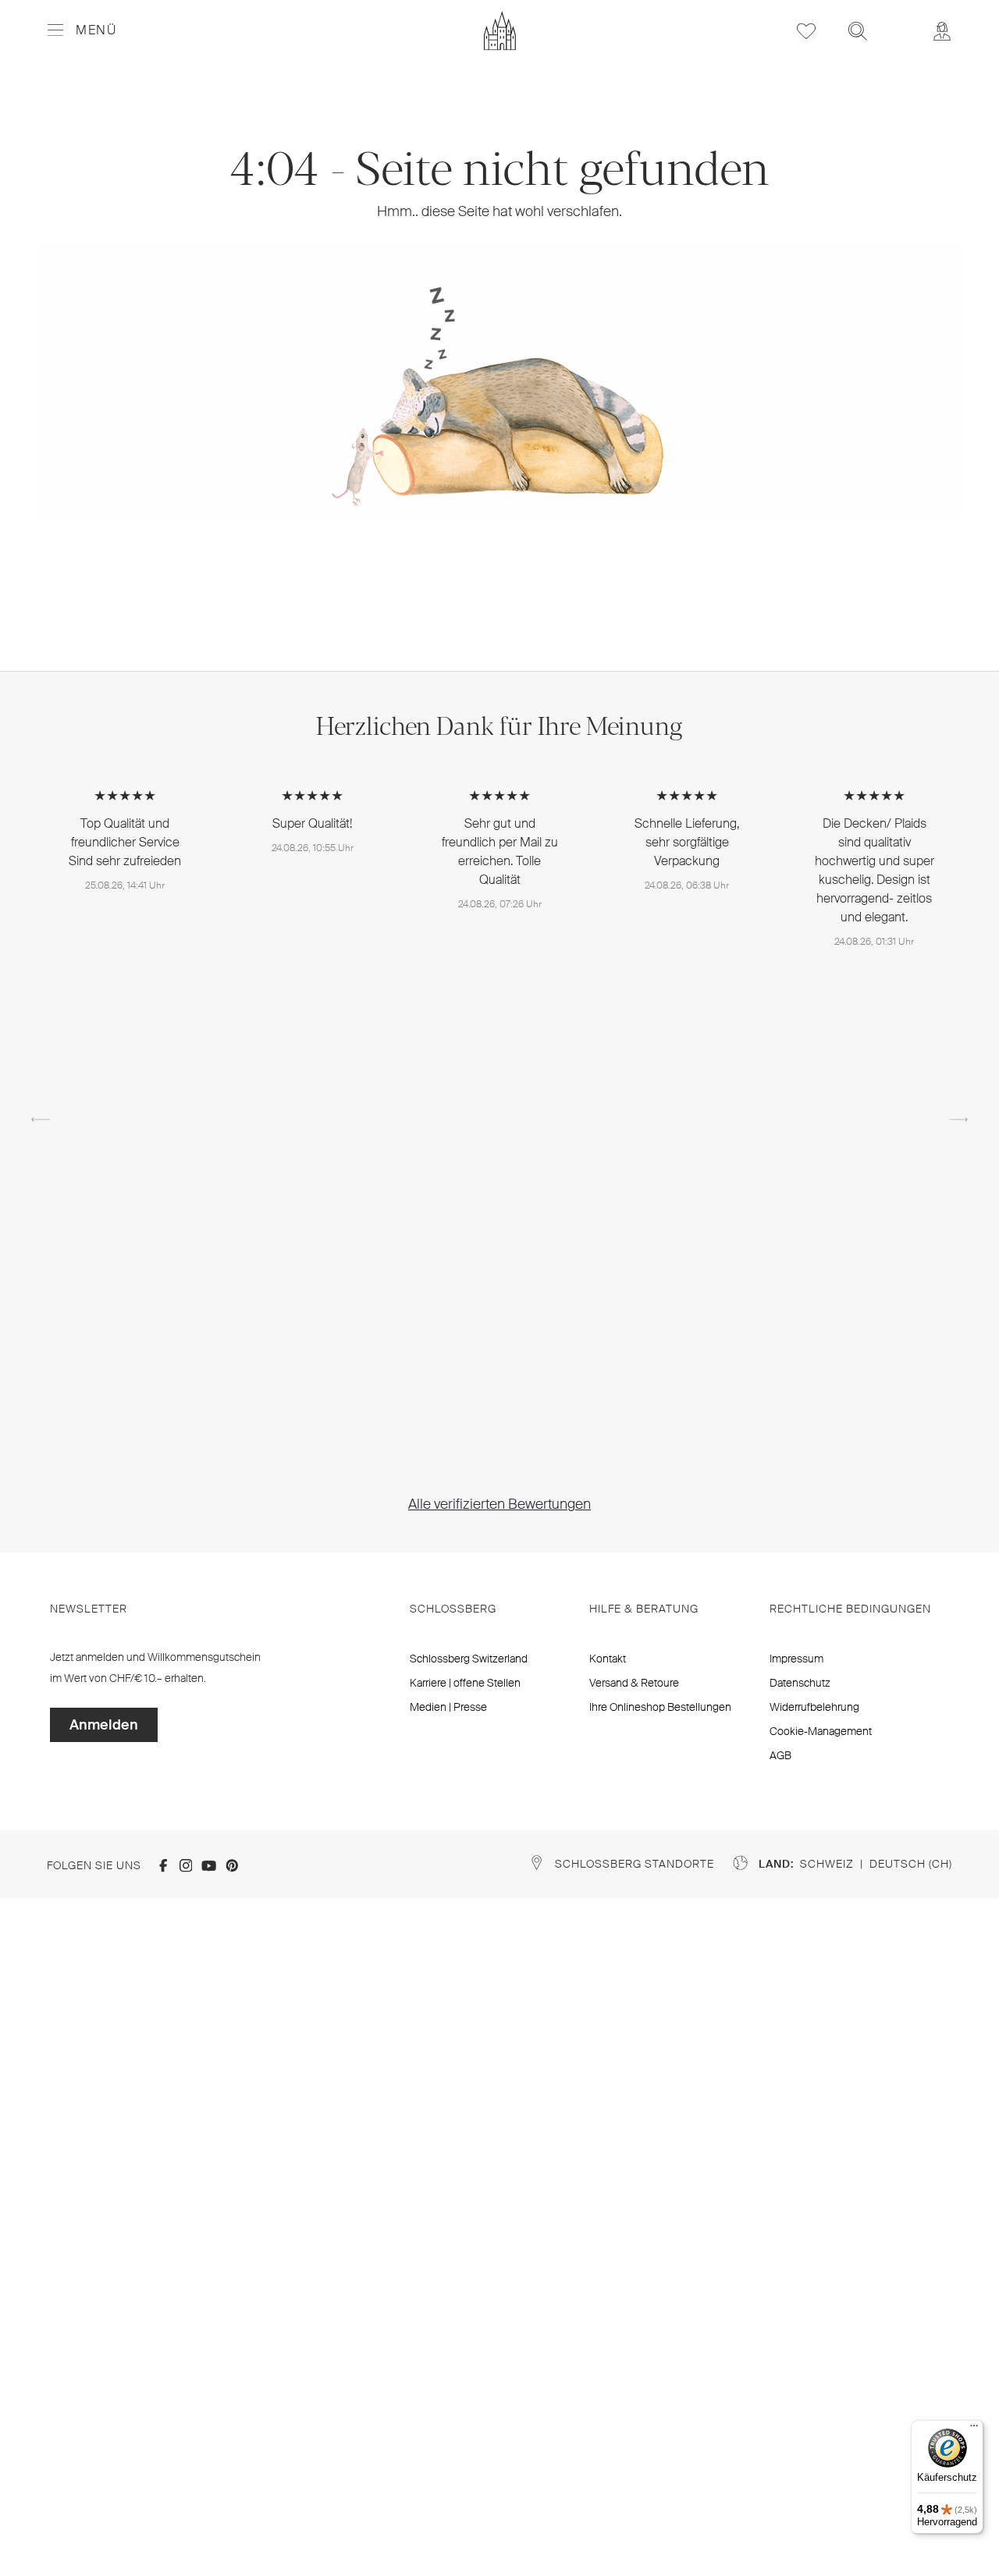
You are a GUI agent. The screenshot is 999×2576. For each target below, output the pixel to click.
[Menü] (974, 2429)
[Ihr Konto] (942, 31)
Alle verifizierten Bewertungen (499, 1504)
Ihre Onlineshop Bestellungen (660, 1707)
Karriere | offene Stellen (465, 1683)
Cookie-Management (821, 1731)
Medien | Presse (448, 1707)
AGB (780, 1755)
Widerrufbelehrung (814, 1707)
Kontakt (608, 1659)
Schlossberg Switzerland (469, 1659)
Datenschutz (800, 1683)
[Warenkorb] (900, 20)
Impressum (796, 1659)
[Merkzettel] (806, 31)
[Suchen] (858, 31)
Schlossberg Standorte (635, 1864)
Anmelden (104, 1725)
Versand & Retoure (634, 1683)
